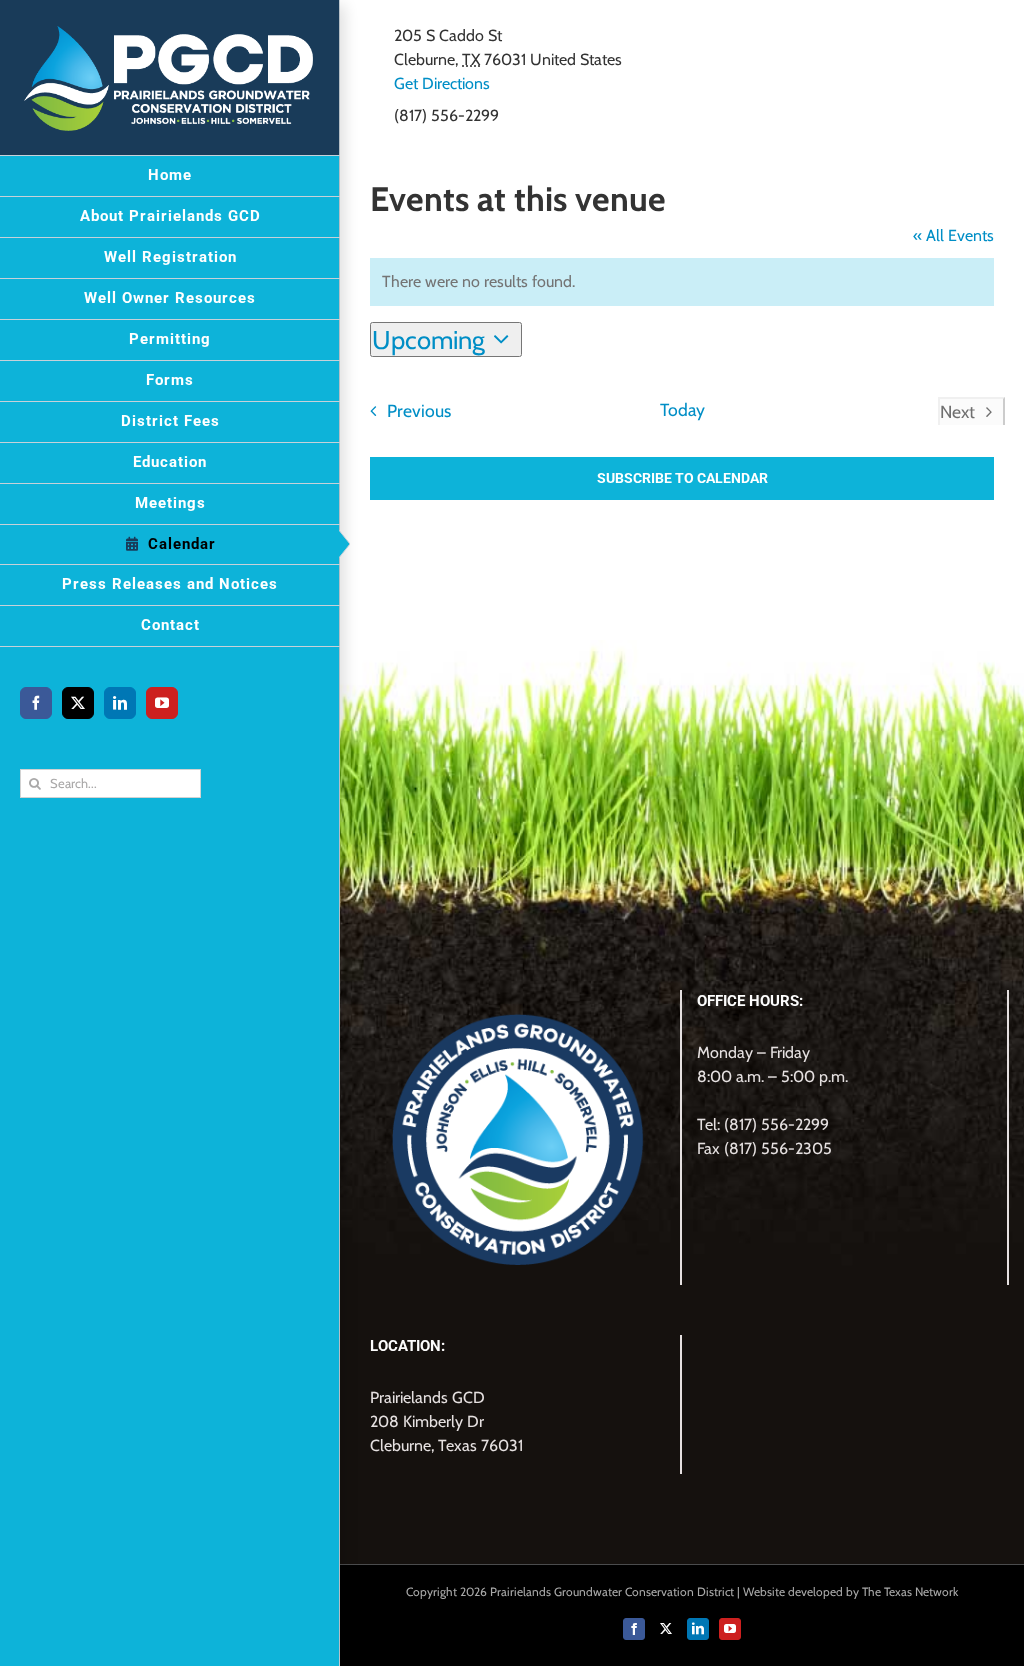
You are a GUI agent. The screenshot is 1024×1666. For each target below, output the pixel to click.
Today (682, 409)
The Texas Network (910, 1591)
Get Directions (442, 83)
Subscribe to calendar (682, 478)
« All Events (953, 235)
